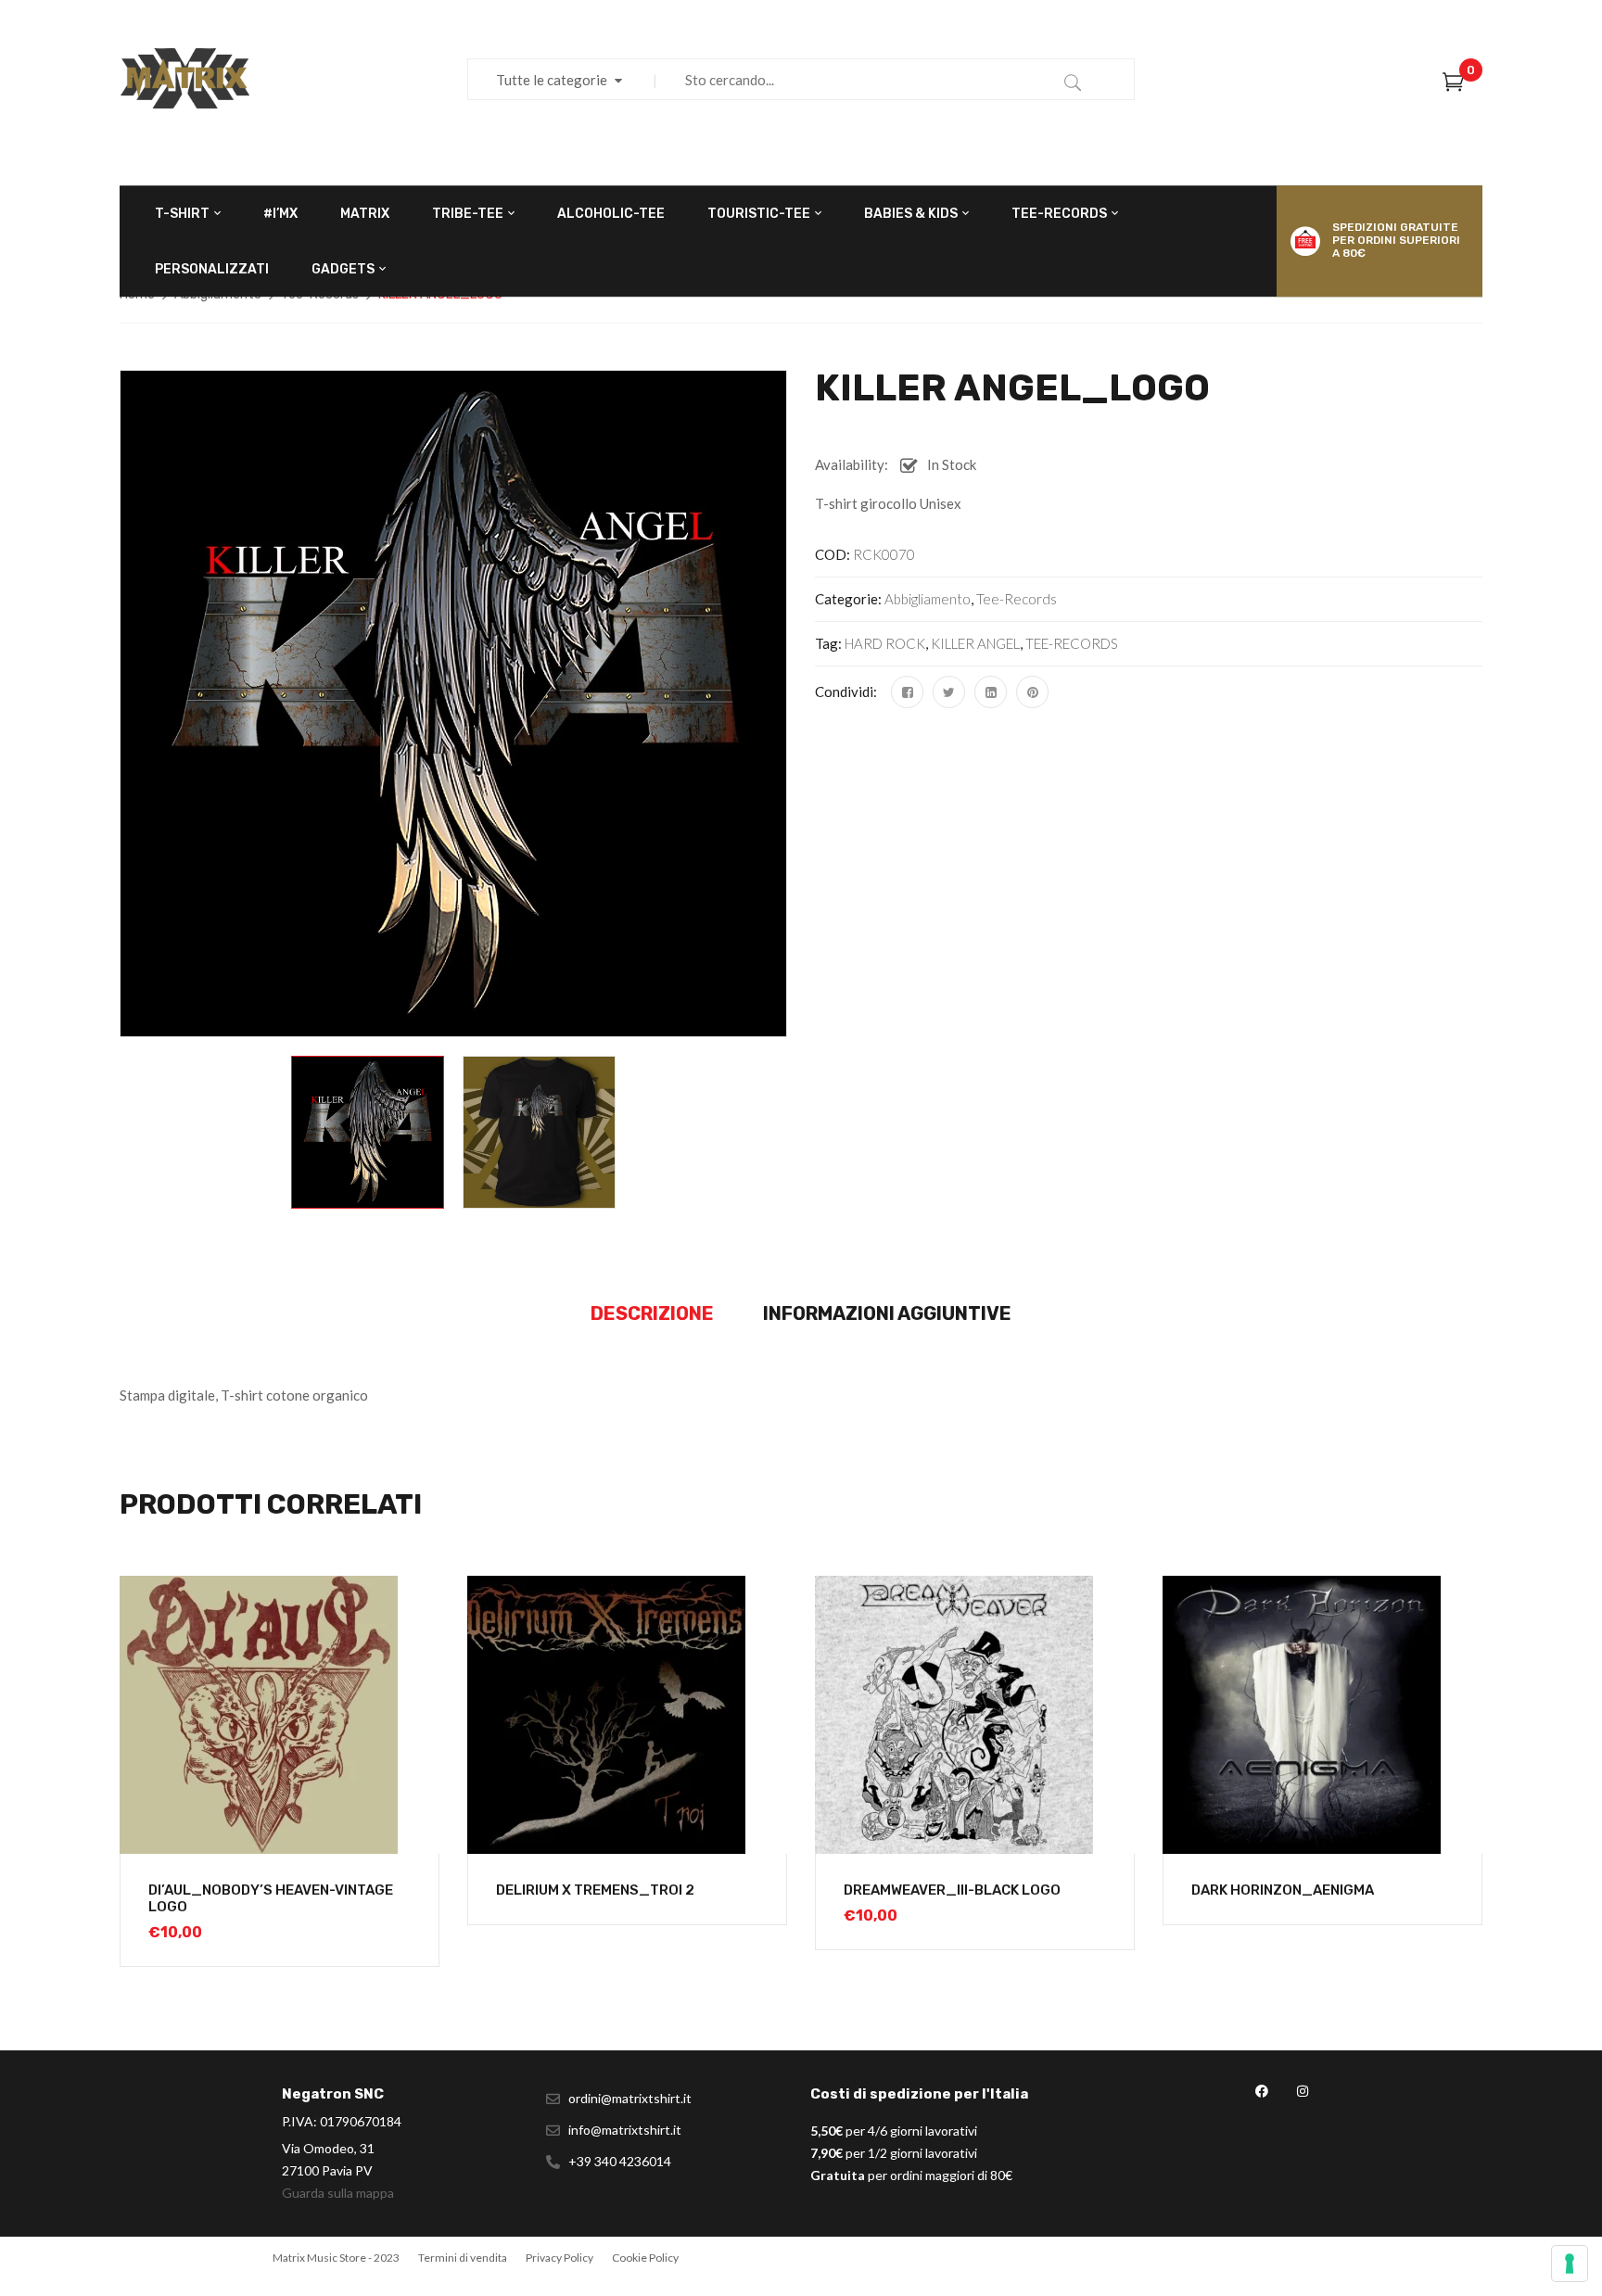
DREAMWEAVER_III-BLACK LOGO (952, 1890)
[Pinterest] (1032, 692)
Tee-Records (1017, 599)
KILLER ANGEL (975, 643)
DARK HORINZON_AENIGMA (1283, 1890)
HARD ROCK (885, 643)
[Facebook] (907, 692)
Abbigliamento (928, 599)
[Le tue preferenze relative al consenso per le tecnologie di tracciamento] (1570, 2264)
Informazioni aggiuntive (887, 1313)
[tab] (652, 1314)
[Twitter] (949, 692)
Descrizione (652, 1313)
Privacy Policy (559, 2258)
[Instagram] (1302, 2092)
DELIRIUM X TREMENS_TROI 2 (595, 1890)
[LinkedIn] (991, 692)
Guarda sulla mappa (338, 2193)
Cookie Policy (645, 2258)
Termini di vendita (463, 2258)
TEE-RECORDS (1072, 643)
